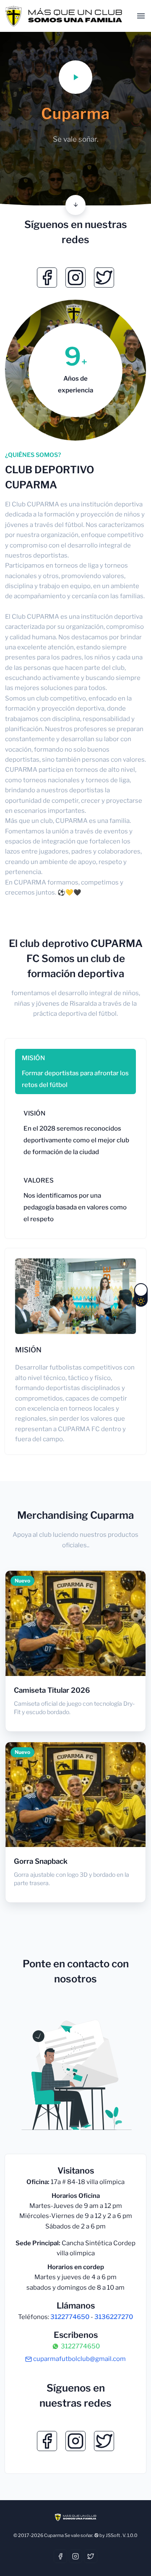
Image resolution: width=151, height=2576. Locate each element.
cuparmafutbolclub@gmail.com (79, 2359)
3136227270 (114, 2317)
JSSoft (113, 2535)
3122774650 (70, 2317)
